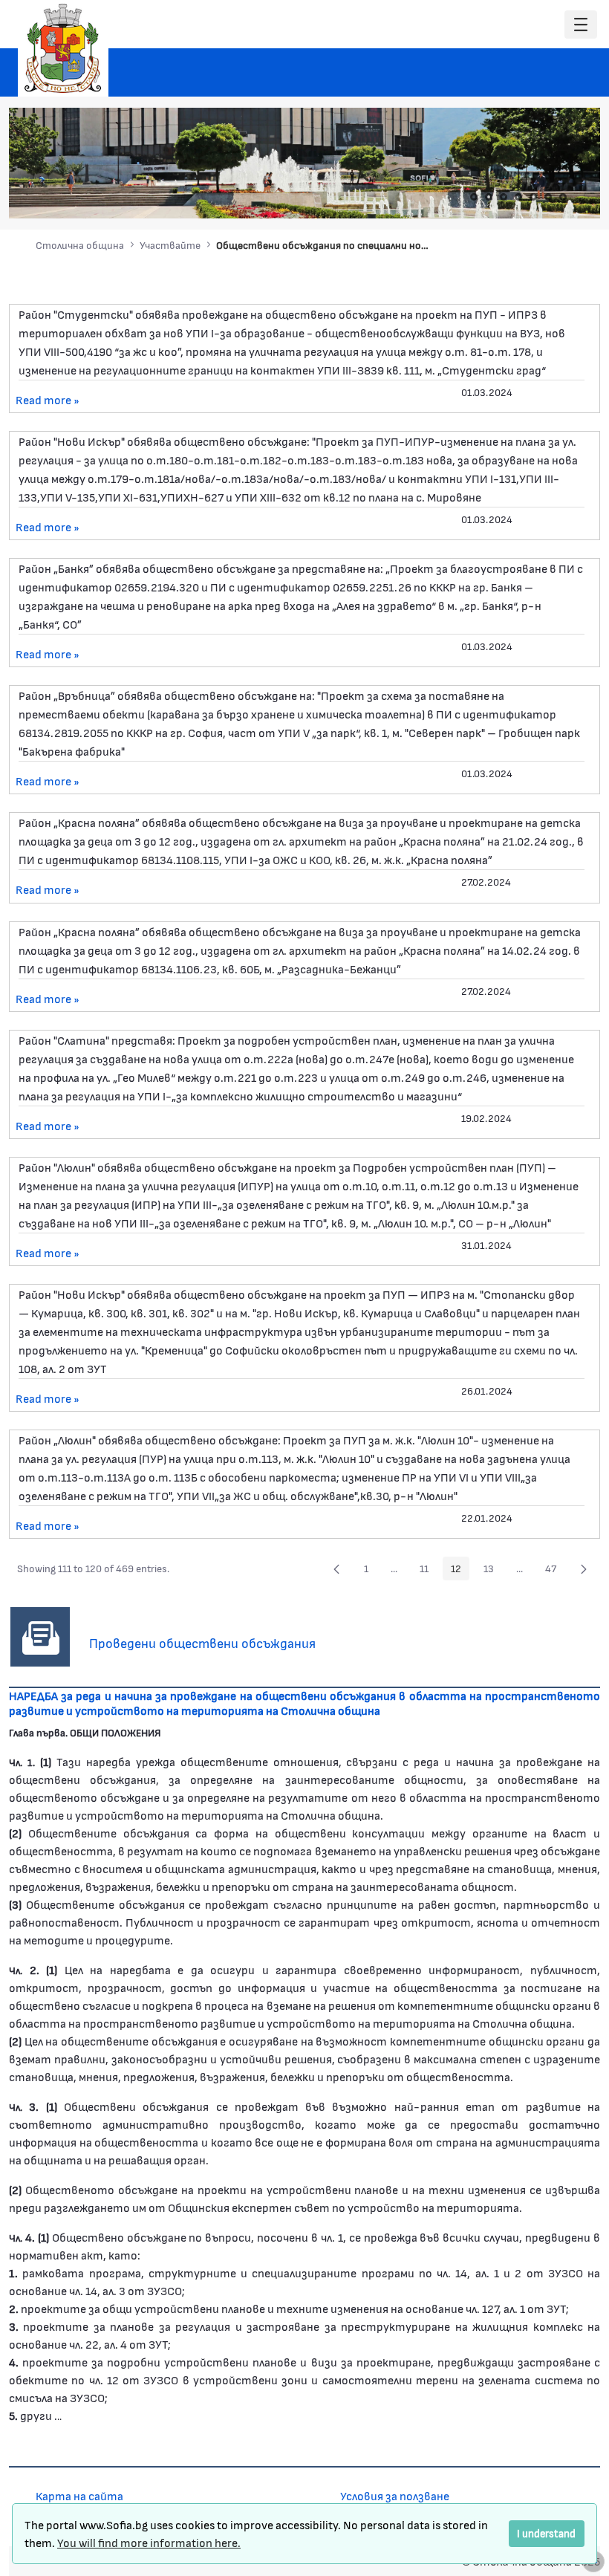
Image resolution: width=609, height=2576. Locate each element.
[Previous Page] (336, 1568)
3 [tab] (504, 197)
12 (460, 1571)
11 (428, 1571)
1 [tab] (474, 197)
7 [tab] (563, 197)
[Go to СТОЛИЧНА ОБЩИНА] (63, 48)
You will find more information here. (149, 2542)
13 (493, 1571)
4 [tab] (518, 197)
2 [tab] (489, 197)
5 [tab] (533, 197)
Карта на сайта (79, 2495)
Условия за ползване (395, 2495)
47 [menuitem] (555, 1571)
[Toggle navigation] (581, 25)
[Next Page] (584, 1568)
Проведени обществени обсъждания (202, 1643)
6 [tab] (548, 197)
